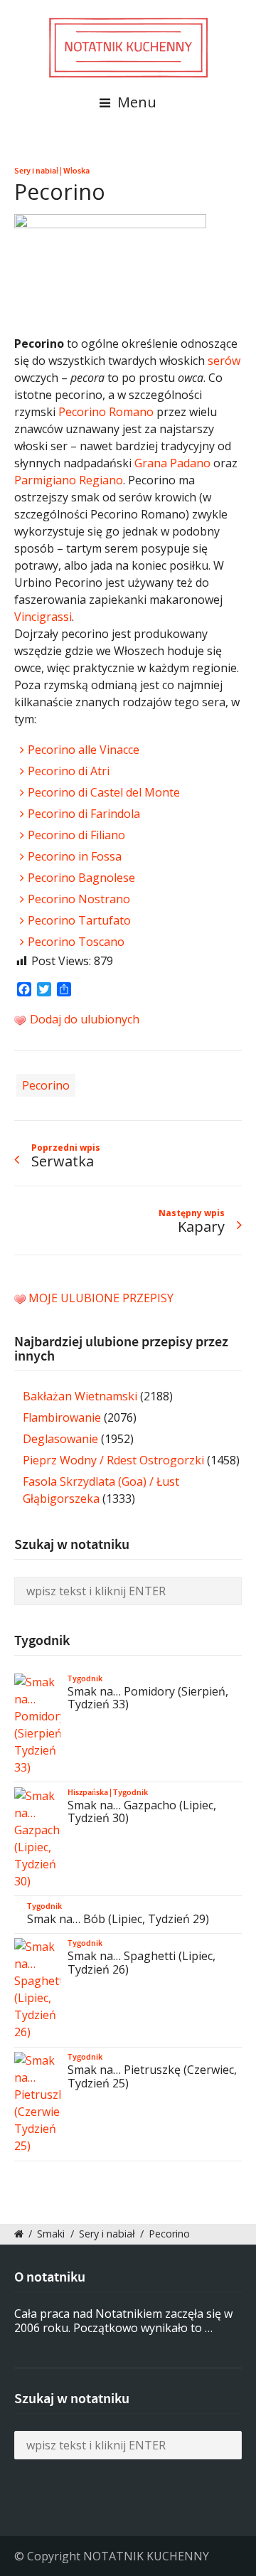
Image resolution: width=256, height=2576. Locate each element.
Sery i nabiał (36, 171)
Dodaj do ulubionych (83, 1019)
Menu (135, 102)
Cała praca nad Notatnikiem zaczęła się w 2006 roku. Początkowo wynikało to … (123, 2321)
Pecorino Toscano (76, 942)
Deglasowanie (60, 1439)
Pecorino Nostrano (79, 899)
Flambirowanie (62, 1417)
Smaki (51, 2234)
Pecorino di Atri (69, 771)
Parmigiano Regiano (69, 480)
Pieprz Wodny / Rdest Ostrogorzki (113, 1460)
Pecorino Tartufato (79, 920)
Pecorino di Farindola (84, 814)
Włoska (76, 171)
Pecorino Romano (106, 412)
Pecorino (46, 1085)
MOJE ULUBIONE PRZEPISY (101, 1298)
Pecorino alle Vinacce (84, 750)
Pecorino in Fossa (75, 856)
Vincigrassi (43, 617)
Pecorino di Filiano (76, 835)
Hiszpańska (88, 1792)
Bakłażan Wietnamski (80, 1396)
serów (224, 361)
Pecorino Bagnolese (81, 878)
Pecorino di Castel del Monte (104, 792)
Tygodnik (85, 1678)
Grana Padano (172, 463)
